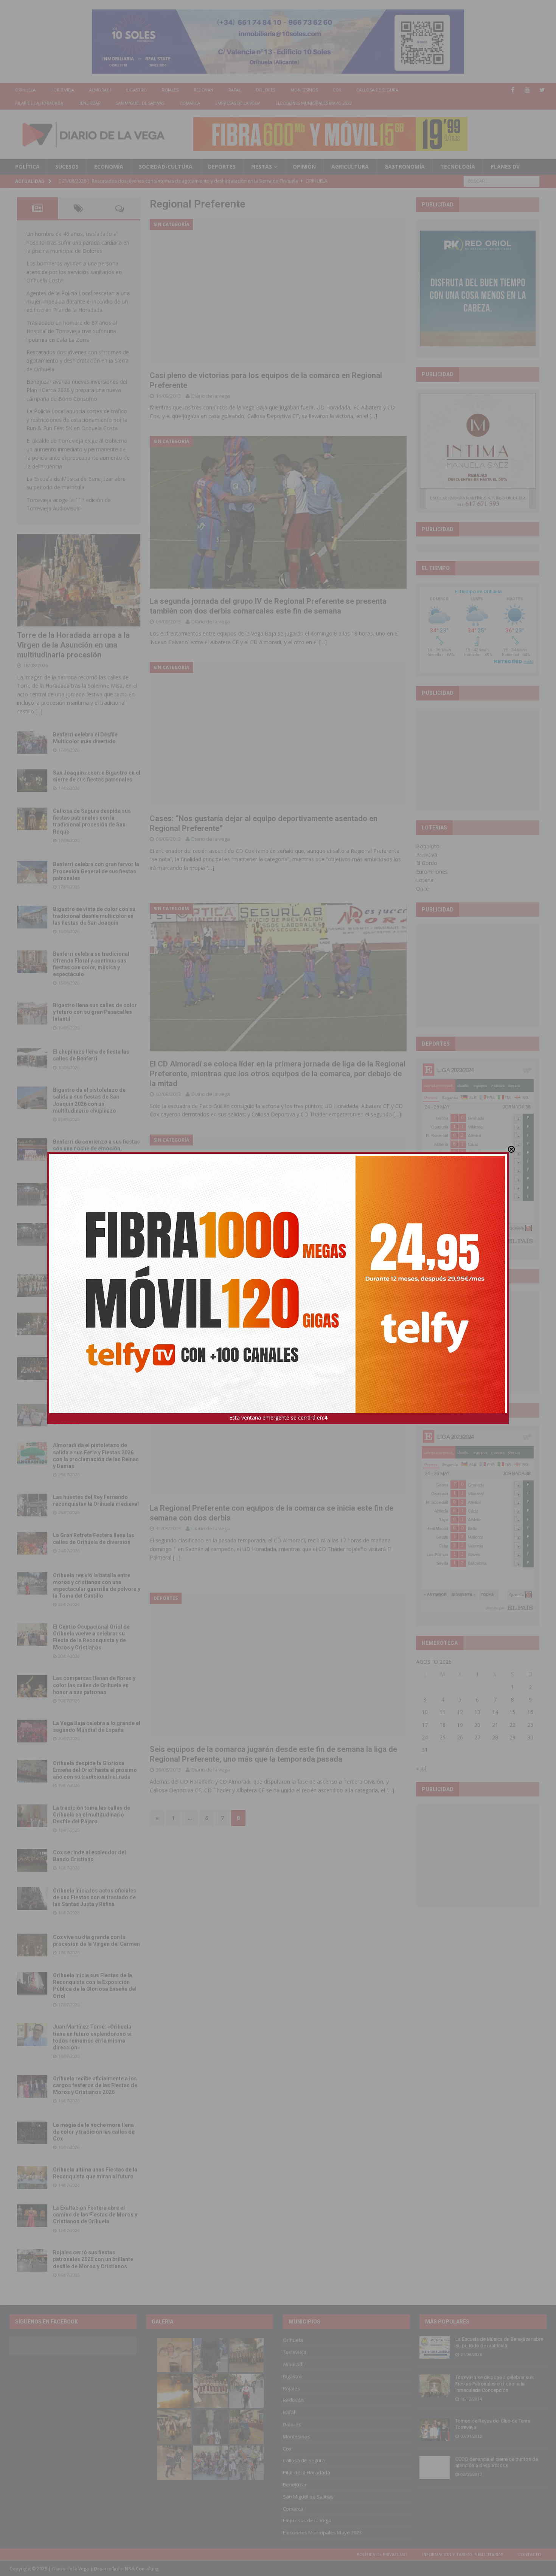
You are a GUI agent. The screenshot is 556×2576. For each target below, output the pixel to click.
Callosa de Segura (377, 90)
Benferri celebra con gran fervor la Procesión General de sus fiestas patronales (96, 871)
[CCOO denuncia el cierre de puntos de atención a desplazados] (435, 2468)
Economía (109, 167)
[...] (39, 711)
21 (495, 1725)
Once (422, 889)
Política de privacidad (382, 2554)
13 (477, 1712)
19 (460, 1725)
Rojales (170, 90)
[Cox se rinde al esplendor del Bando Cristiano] (32, 1860)
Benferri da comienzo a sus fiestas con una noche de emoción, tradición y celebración (96, 1149)
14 (495, 1712)
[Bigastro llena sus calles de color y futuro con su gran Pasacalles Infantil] (32, 1013)
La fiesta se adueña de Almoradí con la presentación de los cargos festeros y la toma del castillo (96, 1323)
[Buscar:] (502, 181)
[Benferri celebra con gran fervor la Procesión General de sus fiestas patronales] (32, 872)
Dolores (266, 90)
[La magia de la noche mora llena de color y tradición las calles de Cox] (32, 2133)
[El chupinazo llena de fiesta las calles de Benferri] (32, 1060)
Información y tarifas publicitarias (463, 2554)
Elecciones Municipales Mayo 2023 (314, 103)
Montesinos (304, 90)
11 (443, 1712)
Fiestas (262, 167)
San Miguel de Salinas (140, 103)
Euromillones (432, 872)
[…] (373, 416)
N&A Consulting (142, 2569)
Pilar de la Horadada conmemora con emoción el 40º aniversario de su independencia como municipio (96, 1367)
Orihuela (25, 90)
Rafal (235, 90)
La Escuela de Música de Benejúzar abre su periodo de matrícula (499, 2342)
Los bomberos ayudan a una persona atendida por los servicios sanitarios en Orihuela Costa (74, 272)
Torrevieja (62, 90)
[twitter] (542, 90)
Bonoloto (428, 846)
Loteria (425, 880)
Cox (337, 90)
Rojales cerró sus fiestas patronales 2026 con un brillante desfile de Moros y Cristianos (93, 2259)
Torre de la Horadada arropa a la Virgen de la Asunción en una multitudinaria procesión (73, 645)
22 (513, 1725)
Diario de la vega (211, 396)
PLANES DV (505, 167)
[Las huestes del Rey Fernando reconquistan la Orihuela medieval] (32, 1505)
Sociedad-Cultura (166, 167)
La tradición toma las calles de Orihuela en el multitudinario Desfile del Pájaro (92, 1815)
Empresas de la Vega (238, 103)
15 (513, 1712)
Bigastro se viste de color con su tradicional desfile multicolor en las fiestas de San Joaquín (94, 916)
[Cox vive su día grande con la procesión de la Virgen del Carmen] (32, 1945)
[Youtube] (527, 90)
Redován (203, 90)
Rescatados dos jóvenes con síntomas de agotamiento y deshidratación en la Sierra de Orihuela (78, 361)
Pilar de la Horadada (39, 103)
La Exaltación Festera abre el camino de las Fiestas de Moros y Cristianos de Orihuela (95, 2215)
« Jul (421, 1768)
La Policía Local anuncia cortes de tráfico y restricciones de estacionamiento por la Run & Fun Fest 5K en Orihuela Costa (77, 420)
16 (530, 1712)
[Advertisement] (478, 759)
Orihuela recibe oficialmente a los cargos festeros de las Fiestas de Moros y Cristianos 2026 (95, 2085)
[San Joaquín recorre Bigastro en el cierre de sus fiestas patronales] (32, 781)
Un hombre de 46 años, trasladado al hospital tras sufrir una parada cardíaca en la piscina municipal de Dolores (78, 242)
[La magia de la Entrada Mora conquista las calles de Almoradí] (32, 1286)
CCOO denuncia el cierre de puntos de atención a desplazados (497, 2462)
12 (460, 1712)
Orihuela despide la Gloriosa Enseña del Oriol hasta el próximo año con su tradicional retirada (95, 1770)
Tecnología (458, 167)
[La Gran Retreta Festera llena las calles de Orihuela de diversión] (32, 1543)
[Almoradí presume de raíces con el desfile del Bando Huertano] (32, 1415)
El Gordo (427, 863)
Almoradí (100, 90)
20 (477, 1725)
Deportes (222, 167)
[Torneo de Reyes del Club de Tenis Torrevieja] (435, 2429)
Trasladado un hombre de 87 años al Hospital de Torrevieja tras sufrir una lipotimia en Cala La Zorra (72, 331)
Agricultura (350, 167)
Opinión (304, 167)
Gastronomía (405, 167)
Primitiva (427, 855)
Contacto (530, 2554)
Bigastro (136, 90)
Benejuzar (89, 103)
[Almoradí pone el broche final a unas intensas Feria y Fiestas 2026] (32, 1194)
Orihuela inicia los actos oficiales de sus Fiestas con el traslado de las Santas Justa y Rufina (95, 1897)
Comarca (190, 103)
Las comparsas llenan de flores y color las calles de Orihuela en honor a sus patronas (94, 1685)
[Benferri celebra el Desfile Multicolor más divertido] (32, 742)
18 (443, 1725)
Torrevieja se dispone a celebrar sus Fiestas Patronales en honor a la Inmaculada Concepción (495, 2384)
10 (425, 1712)
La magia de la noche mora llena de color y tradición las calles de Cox (94, 2132)
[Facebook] (513, 90)
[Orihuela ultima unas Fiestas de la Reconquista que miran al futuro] (32, 2178)
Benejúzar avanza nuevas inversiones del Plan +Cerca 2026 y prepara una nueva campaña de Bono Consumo (77, 390)
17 (425, 1725)
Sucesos (67, 167)
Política (27, 167)
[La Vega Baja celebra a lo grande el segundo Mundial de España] (32, 1731)
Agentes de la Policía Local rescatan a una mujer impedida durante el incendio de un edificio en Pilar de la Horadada (78, 302)
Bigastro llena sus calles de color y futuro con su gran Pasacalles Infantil (95, 1012)
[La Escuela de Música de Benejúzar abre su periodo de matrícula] (435, 2348)
